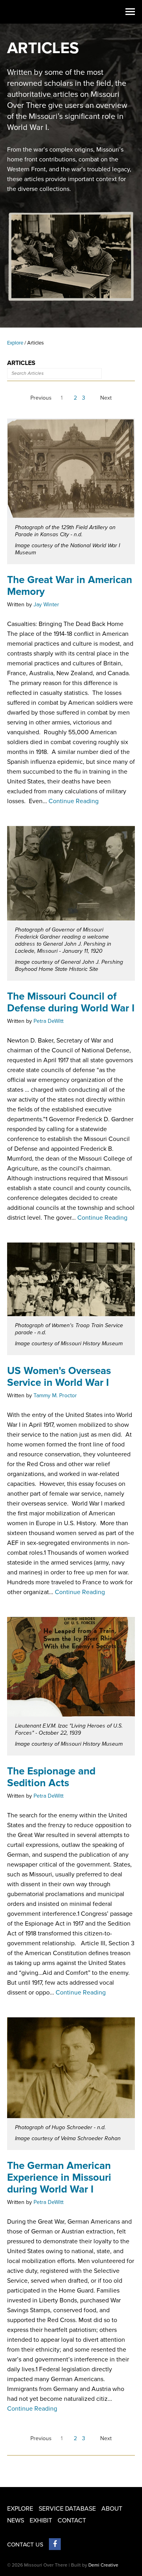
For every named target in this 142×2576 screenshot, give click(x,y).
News (16, 2520)
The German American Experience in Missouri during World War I (59, 2177)
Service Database (67, 2509)
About (112, 2509)
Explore (15, 343)
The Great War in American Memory (70, 586)
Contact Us (25, 2545)
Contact (72, 2520)
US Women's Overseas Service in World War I (59, 1377)
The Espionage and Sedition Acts (51, 1777)
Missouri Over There (23, 12)
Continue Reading (74, 801)
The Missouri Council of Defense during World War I (71, 1002)
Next (106, 398)
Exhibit (41, 2520)
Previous (41, 398)
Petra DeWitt (49, 1021)
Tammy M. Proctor (55, 1395)
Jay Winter (46, 605)
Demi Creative (103, 2565)
